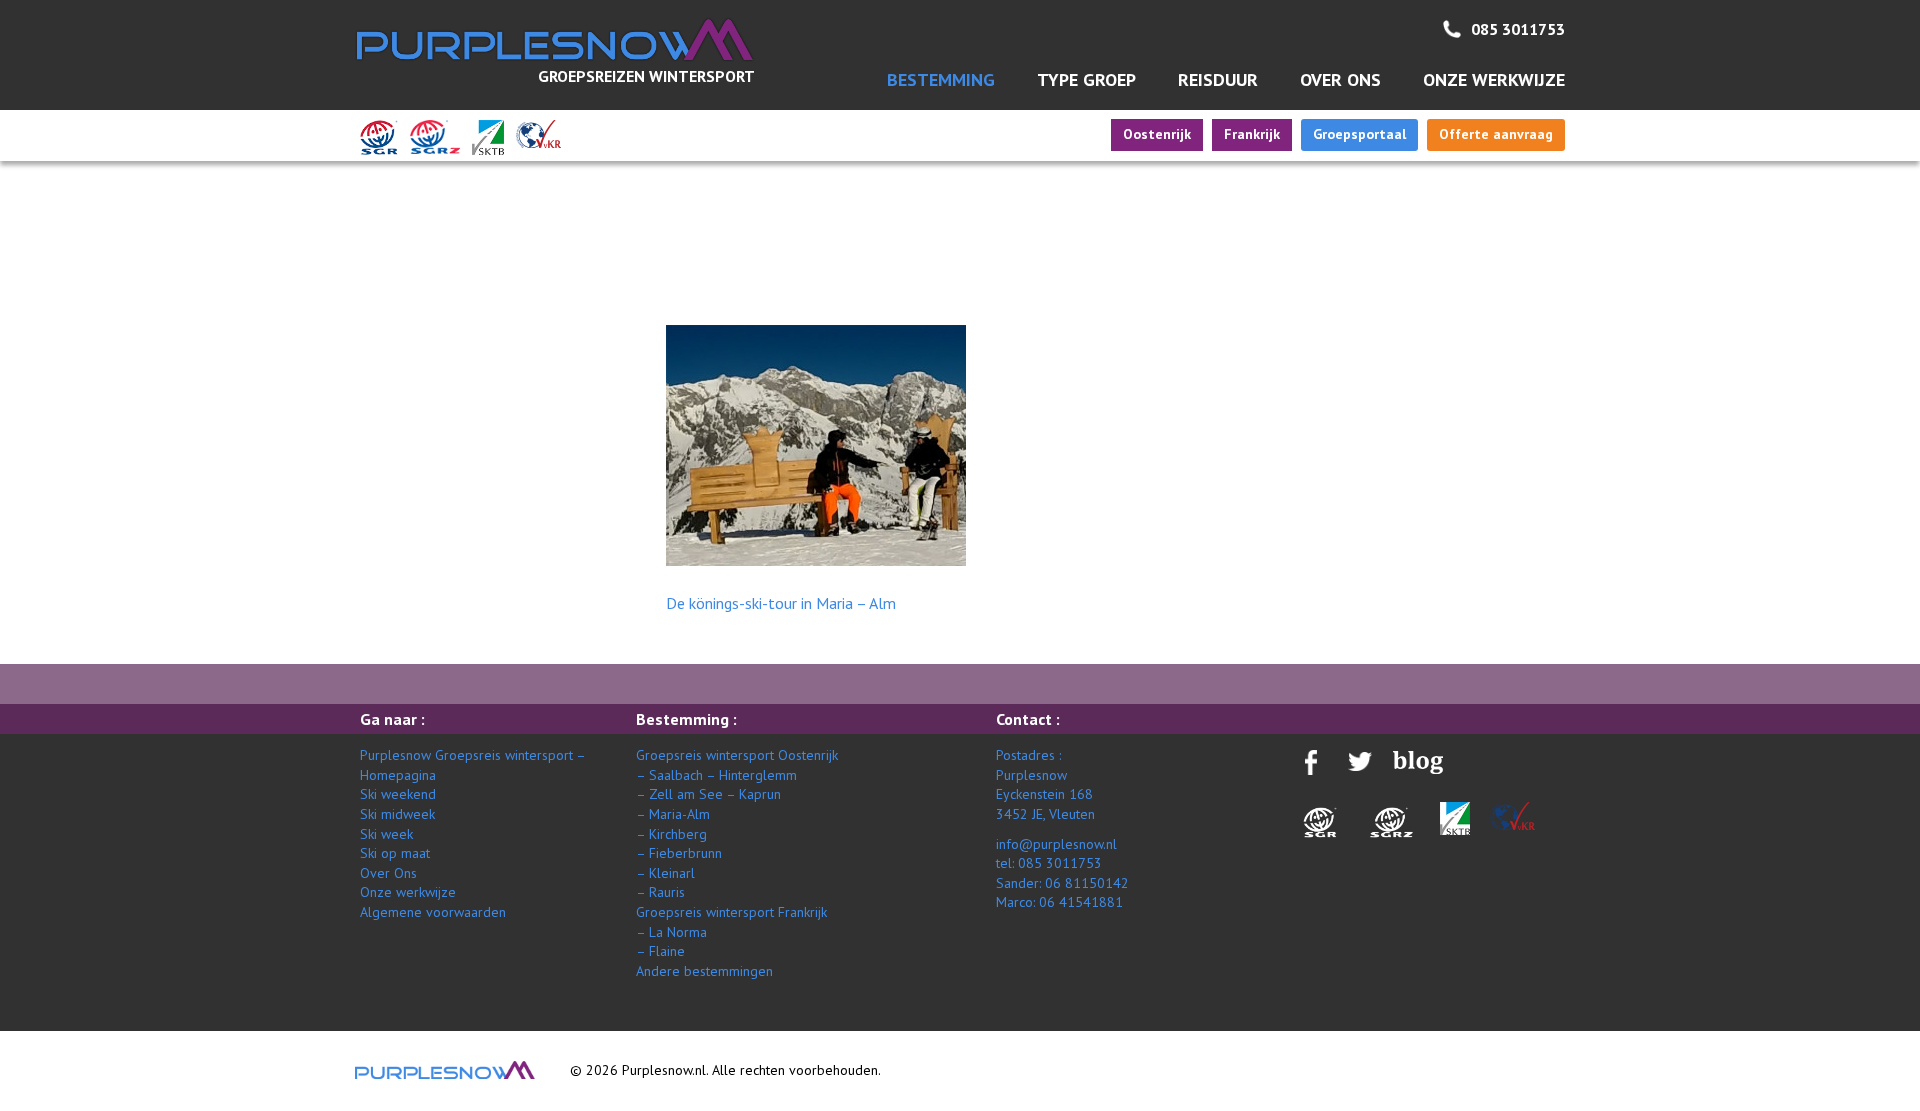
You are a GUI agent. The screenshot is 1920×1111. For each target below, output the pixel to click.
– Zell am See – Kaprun (708, 794)
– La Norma (671, 932)
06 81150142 (1087, 883)
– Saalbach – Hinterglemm (716, 775)
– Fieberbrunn (679, 853)
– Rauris (660, 892)
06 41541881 (1081, 902)
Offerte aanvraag (1496, 134)
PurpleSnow (445, 1070)
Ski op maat (395, 853)
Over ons (1340, 79)
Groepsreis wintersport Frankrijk (731, 912)
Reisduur (1218, 79)
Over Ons (388, 873)
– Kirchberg (671, 834)
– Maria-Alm (673, 814)
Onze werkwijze (1494, 79)
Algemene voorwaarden (433, 912)
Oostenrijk (1157, 134)
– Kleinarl (665, 873)
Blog (1518, 307)
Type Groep (1086, 79)
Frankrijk (1252, 134)
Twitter (1518, 393)
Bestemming (941, 79)
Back (377, 312)
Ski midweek (397, 814)
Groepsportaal (1359, 134)
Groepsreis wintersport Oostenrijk (737, 755)
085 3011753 (1518, 29)
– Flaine (660, 951)
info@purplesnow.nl (1056, 844)
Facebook (1518, 347)
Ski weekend (398, 794)
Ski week (386, 834)
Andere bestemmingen (704, 971)
